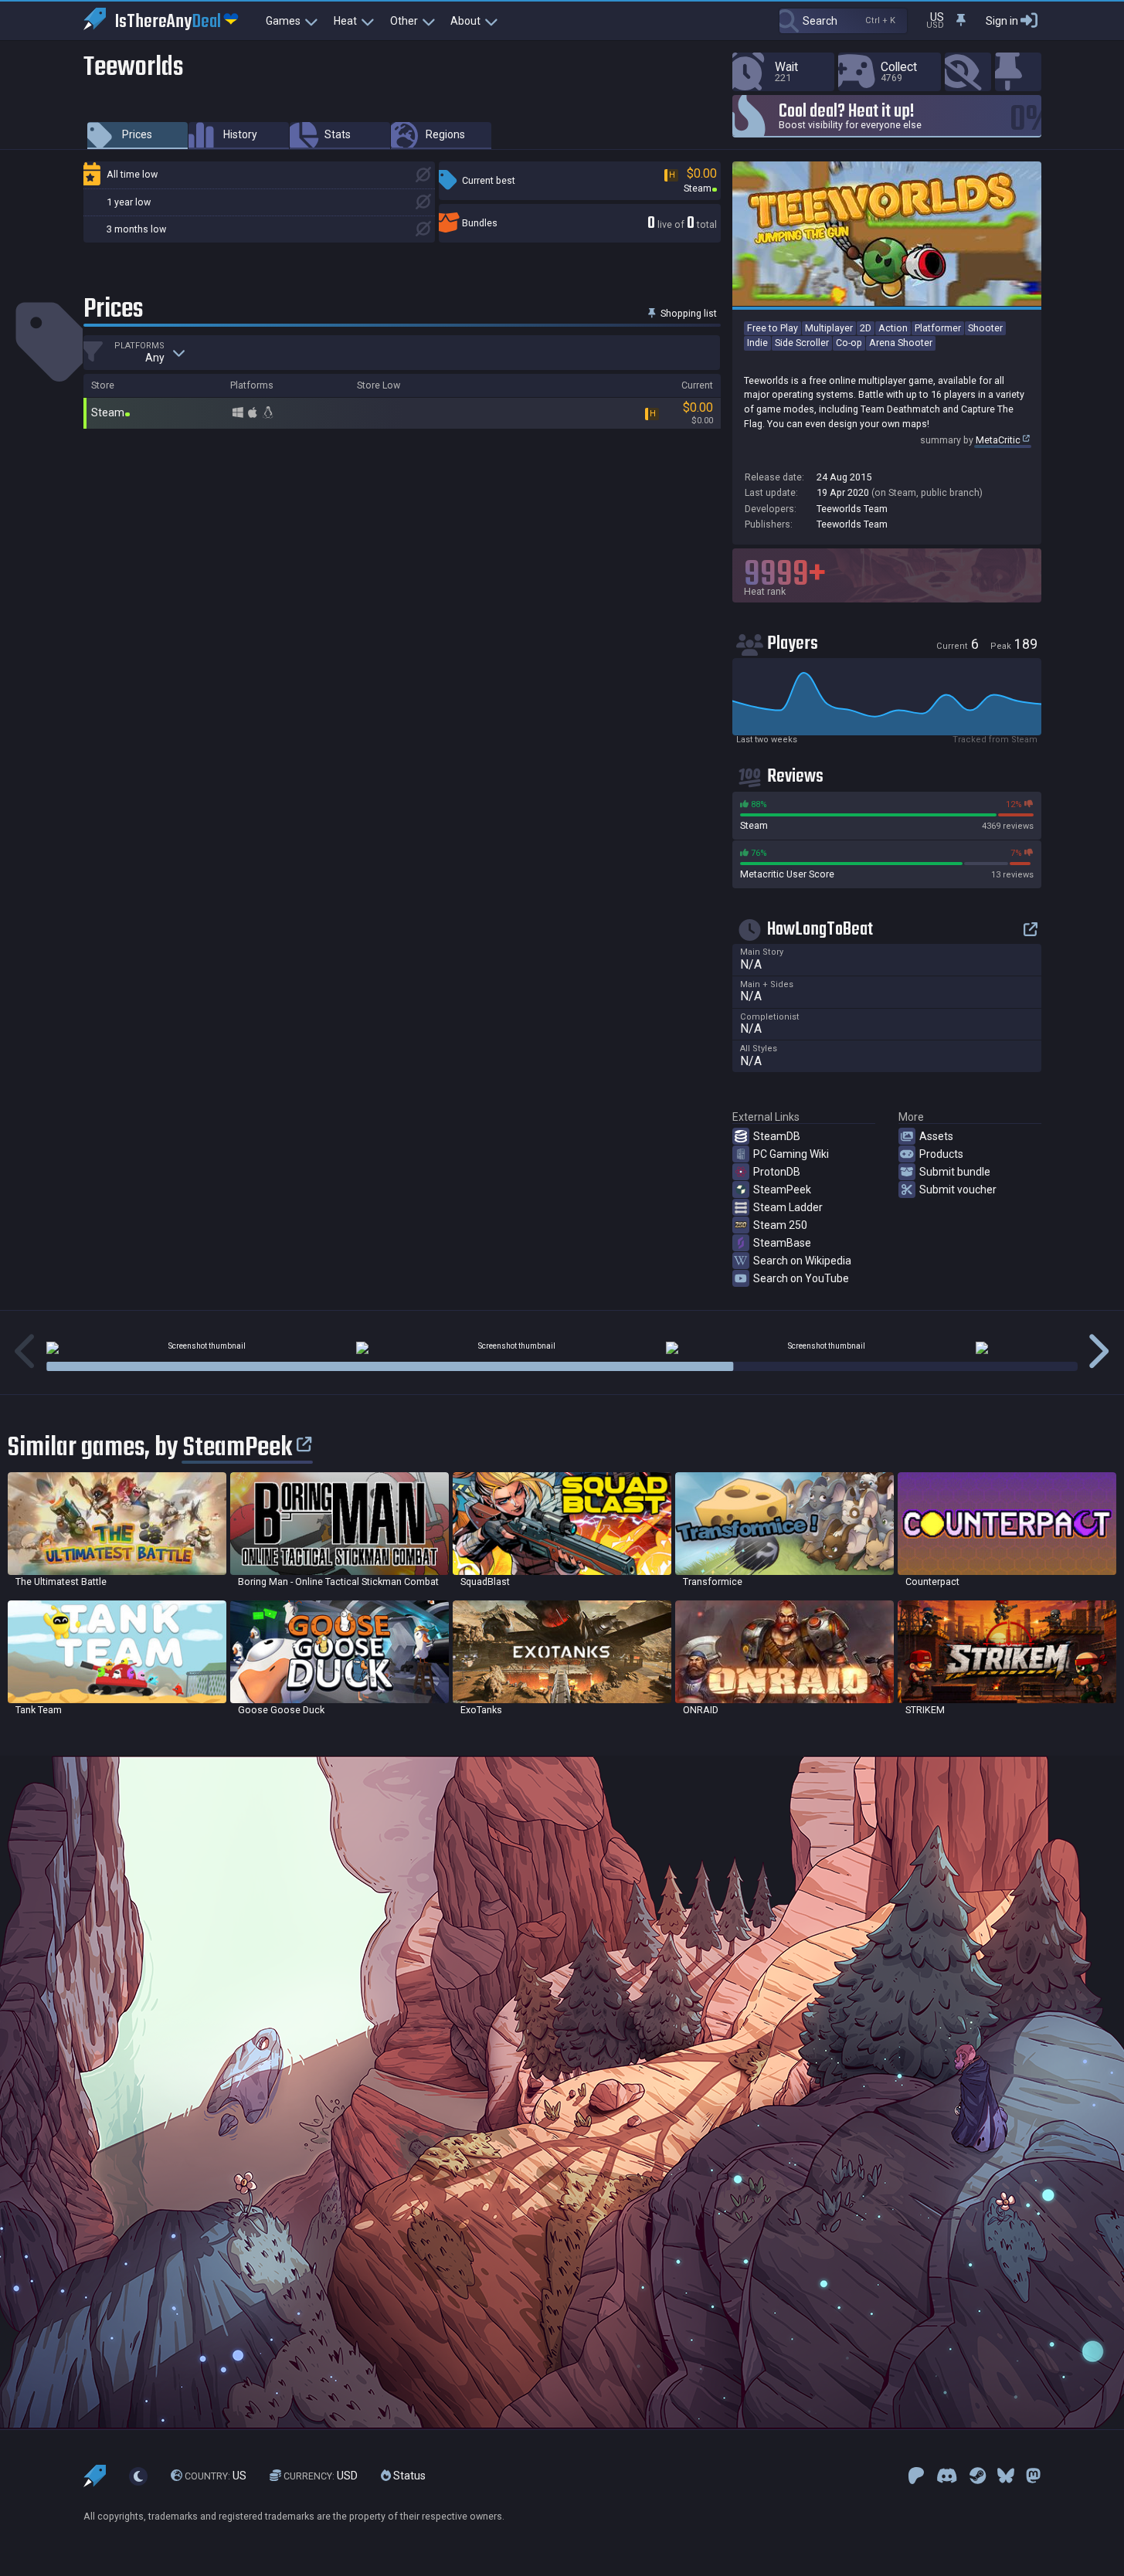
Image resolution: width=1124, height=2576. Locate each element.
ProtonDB (777, 1172)
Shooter (985, 328)
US (216, 2476)
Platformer (938, 328)
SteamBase (782, 1243)
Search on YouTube (801, 1278)
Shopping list (688, 313)
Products (941, 1154)
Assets (936, 1136)
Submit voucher (958, 1190)
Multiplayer (829, 328)
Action (893, 328)
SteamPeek (782, 1190)
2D (866, 328)
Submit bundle (955, 1172)
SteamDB (777, 1136)
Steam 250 (780, 1225)
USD (321, 2476)
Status (408, 2476)
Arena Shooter (901, 343)
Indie (757, 343)
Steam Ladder (788, 1207)
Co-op (849, 343)
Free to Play (773, 328)
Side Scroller (802, 343)
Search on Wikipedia (802, 1261)
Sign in (1002, 21)
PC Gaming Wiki (791, 1154)
